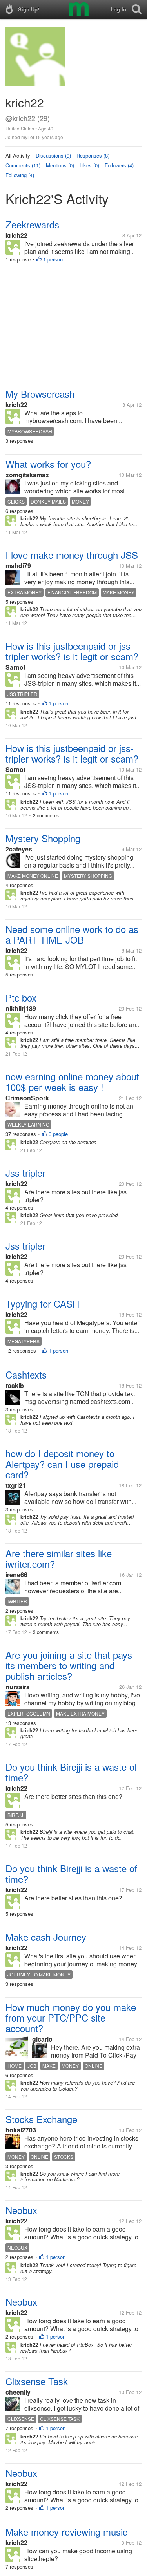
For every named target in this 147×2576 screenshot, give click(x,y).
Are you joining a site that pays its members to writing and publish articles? (69, 1665)
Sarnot (15, 667)
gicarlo (42, 2039)
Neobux (21, 2210)
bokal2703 (21, 2130)
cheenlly (18, 2392)
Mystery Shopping (43, 838)
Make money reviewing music (66, 2532)
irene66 (16, 1575)
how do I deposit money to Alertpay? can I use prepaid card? (62, 1464)
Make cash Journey (46, 1937)
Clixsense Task (37, 2381)
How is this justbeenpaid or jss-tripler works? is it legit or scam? (72, 651)
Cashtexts (26, 1374)
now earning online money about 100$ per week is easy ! (72, 1081)
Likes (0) (89, 165)
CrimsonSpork (27, 1098)
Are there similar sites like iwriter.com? (59, 1558)
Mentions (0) (60, 165)
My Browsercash (40, 394)
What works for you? (48, 464)
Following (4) (20, 175)
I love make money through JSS (72, 555)
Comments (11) (23, 165)
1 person (53, 259)
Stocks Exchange (41, 2119)
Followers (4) (119, 165)
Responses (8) (93, 155)
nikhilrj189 (21, 1008)
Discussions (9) (53, 155)
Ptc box (21, 997)
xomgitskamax (27, 475)
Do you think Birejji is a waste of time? (71, 1772)
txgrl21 (16, 1485)
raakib (15, 1385)
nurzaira (18, 1687)
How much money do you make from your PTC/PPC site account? (71, 2017)
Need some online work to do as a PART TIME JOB (72, 934)
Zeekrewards (32, 224)
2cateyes (19, 849)
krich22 (16, 235)
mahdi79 (18, 566)
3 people (58, 1134)
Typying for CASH (42, 1303)
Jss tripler (25, 1173)
